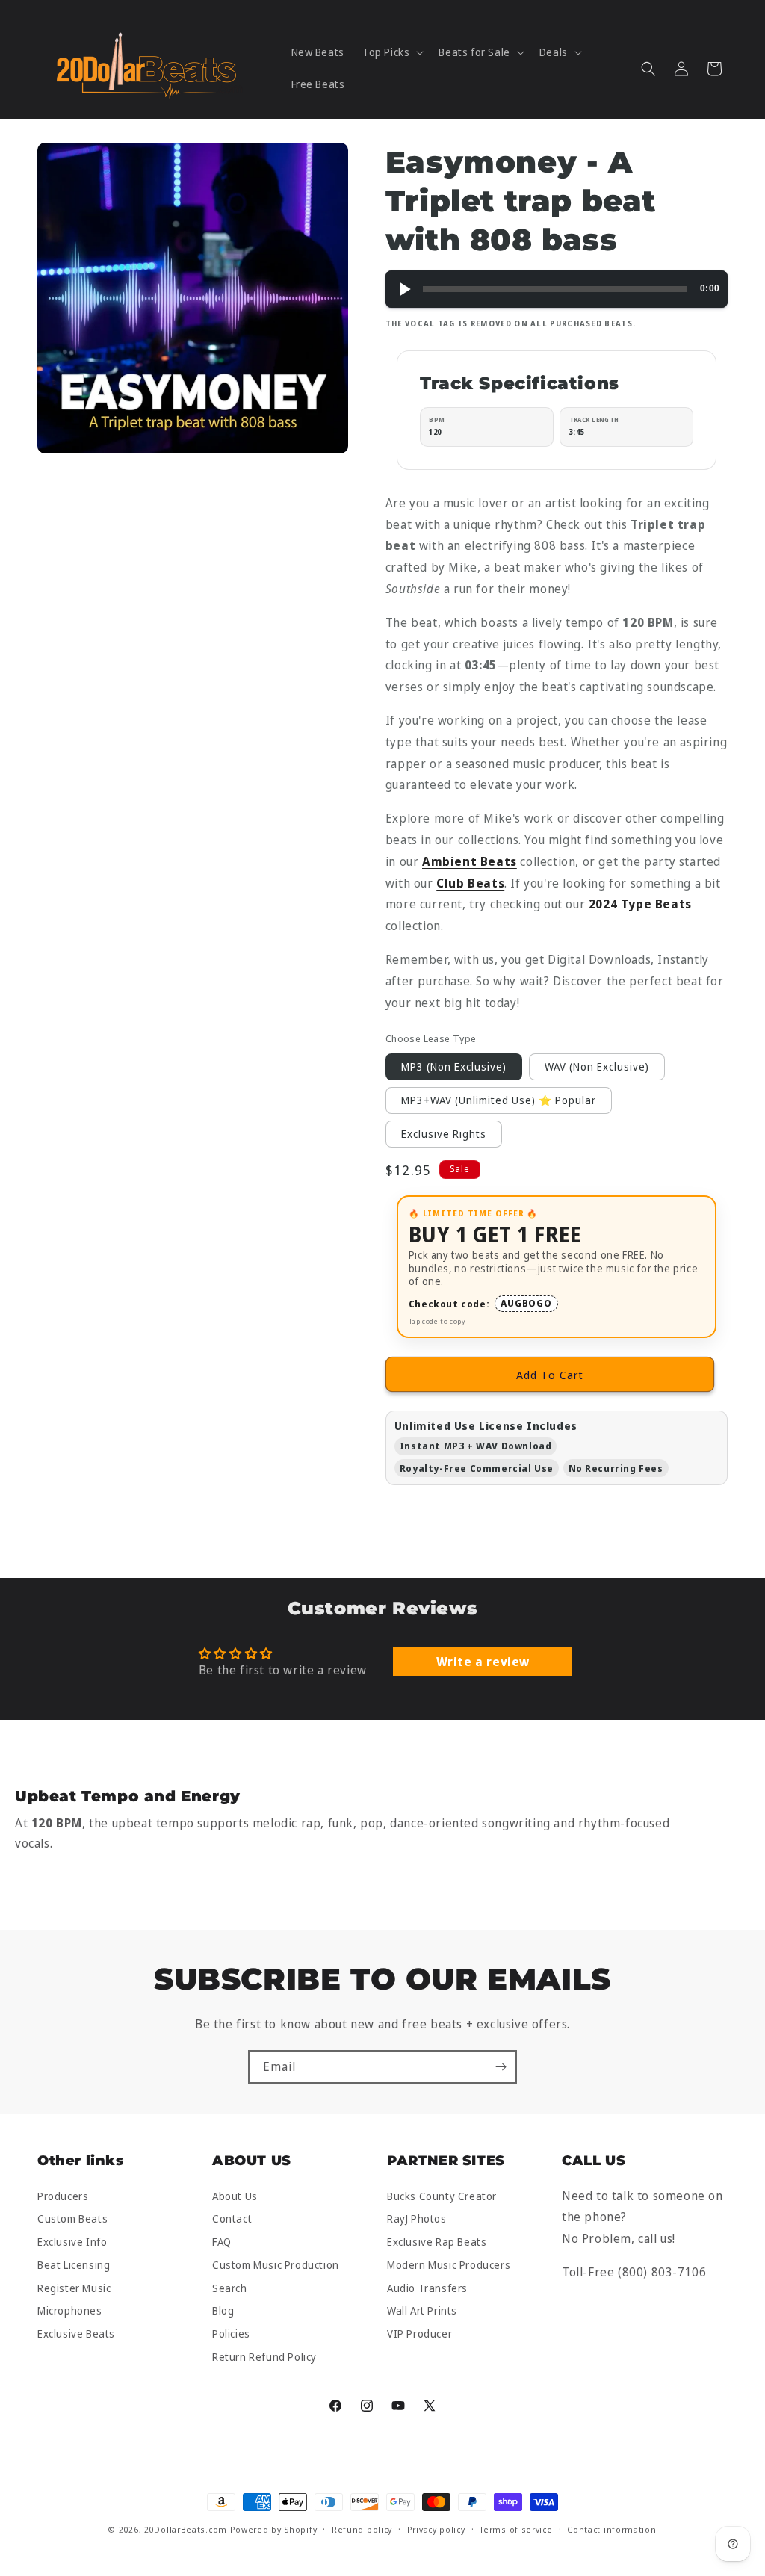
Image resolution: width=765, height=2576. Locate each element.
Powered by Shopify (274, 2529)
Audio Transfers (427, 2288)
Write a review (483, 1662)
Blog (223, 2311)
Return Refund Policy (264, 2357)
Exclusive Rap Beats (437, 2242)
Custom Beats (72, 2219)
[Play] (404, 289)
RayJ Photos (417, 2219)
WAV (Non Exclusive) (597, 1066)
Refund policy (362, 2529)
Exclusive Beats (76, 2334)
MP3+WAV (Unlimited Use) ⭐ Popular (499, 1100)
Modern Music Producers (449, 2265)
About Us (235, 2197)
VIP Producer (419, 2334)
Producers (63, 2197)
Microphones (70, 2311)
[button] (391, 52)
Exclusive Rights (444, 1134)
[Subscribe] (501, 2067)
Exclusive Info (72, 2242)
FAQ (222, 2242)
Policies (231, 2334)
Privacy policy (436, 2529)
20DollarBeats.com (186, 2529)
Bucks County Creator (442, 2197)
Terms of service (516, 2529)
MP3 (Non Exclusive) (454, 1066)
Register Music (74, 2288)
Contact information (611, 2529)
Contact (232, 2219)
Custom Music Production (276, 2265)
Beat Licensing (74, 2265)
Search (230, 2288)
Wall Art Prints (422, 2311)
